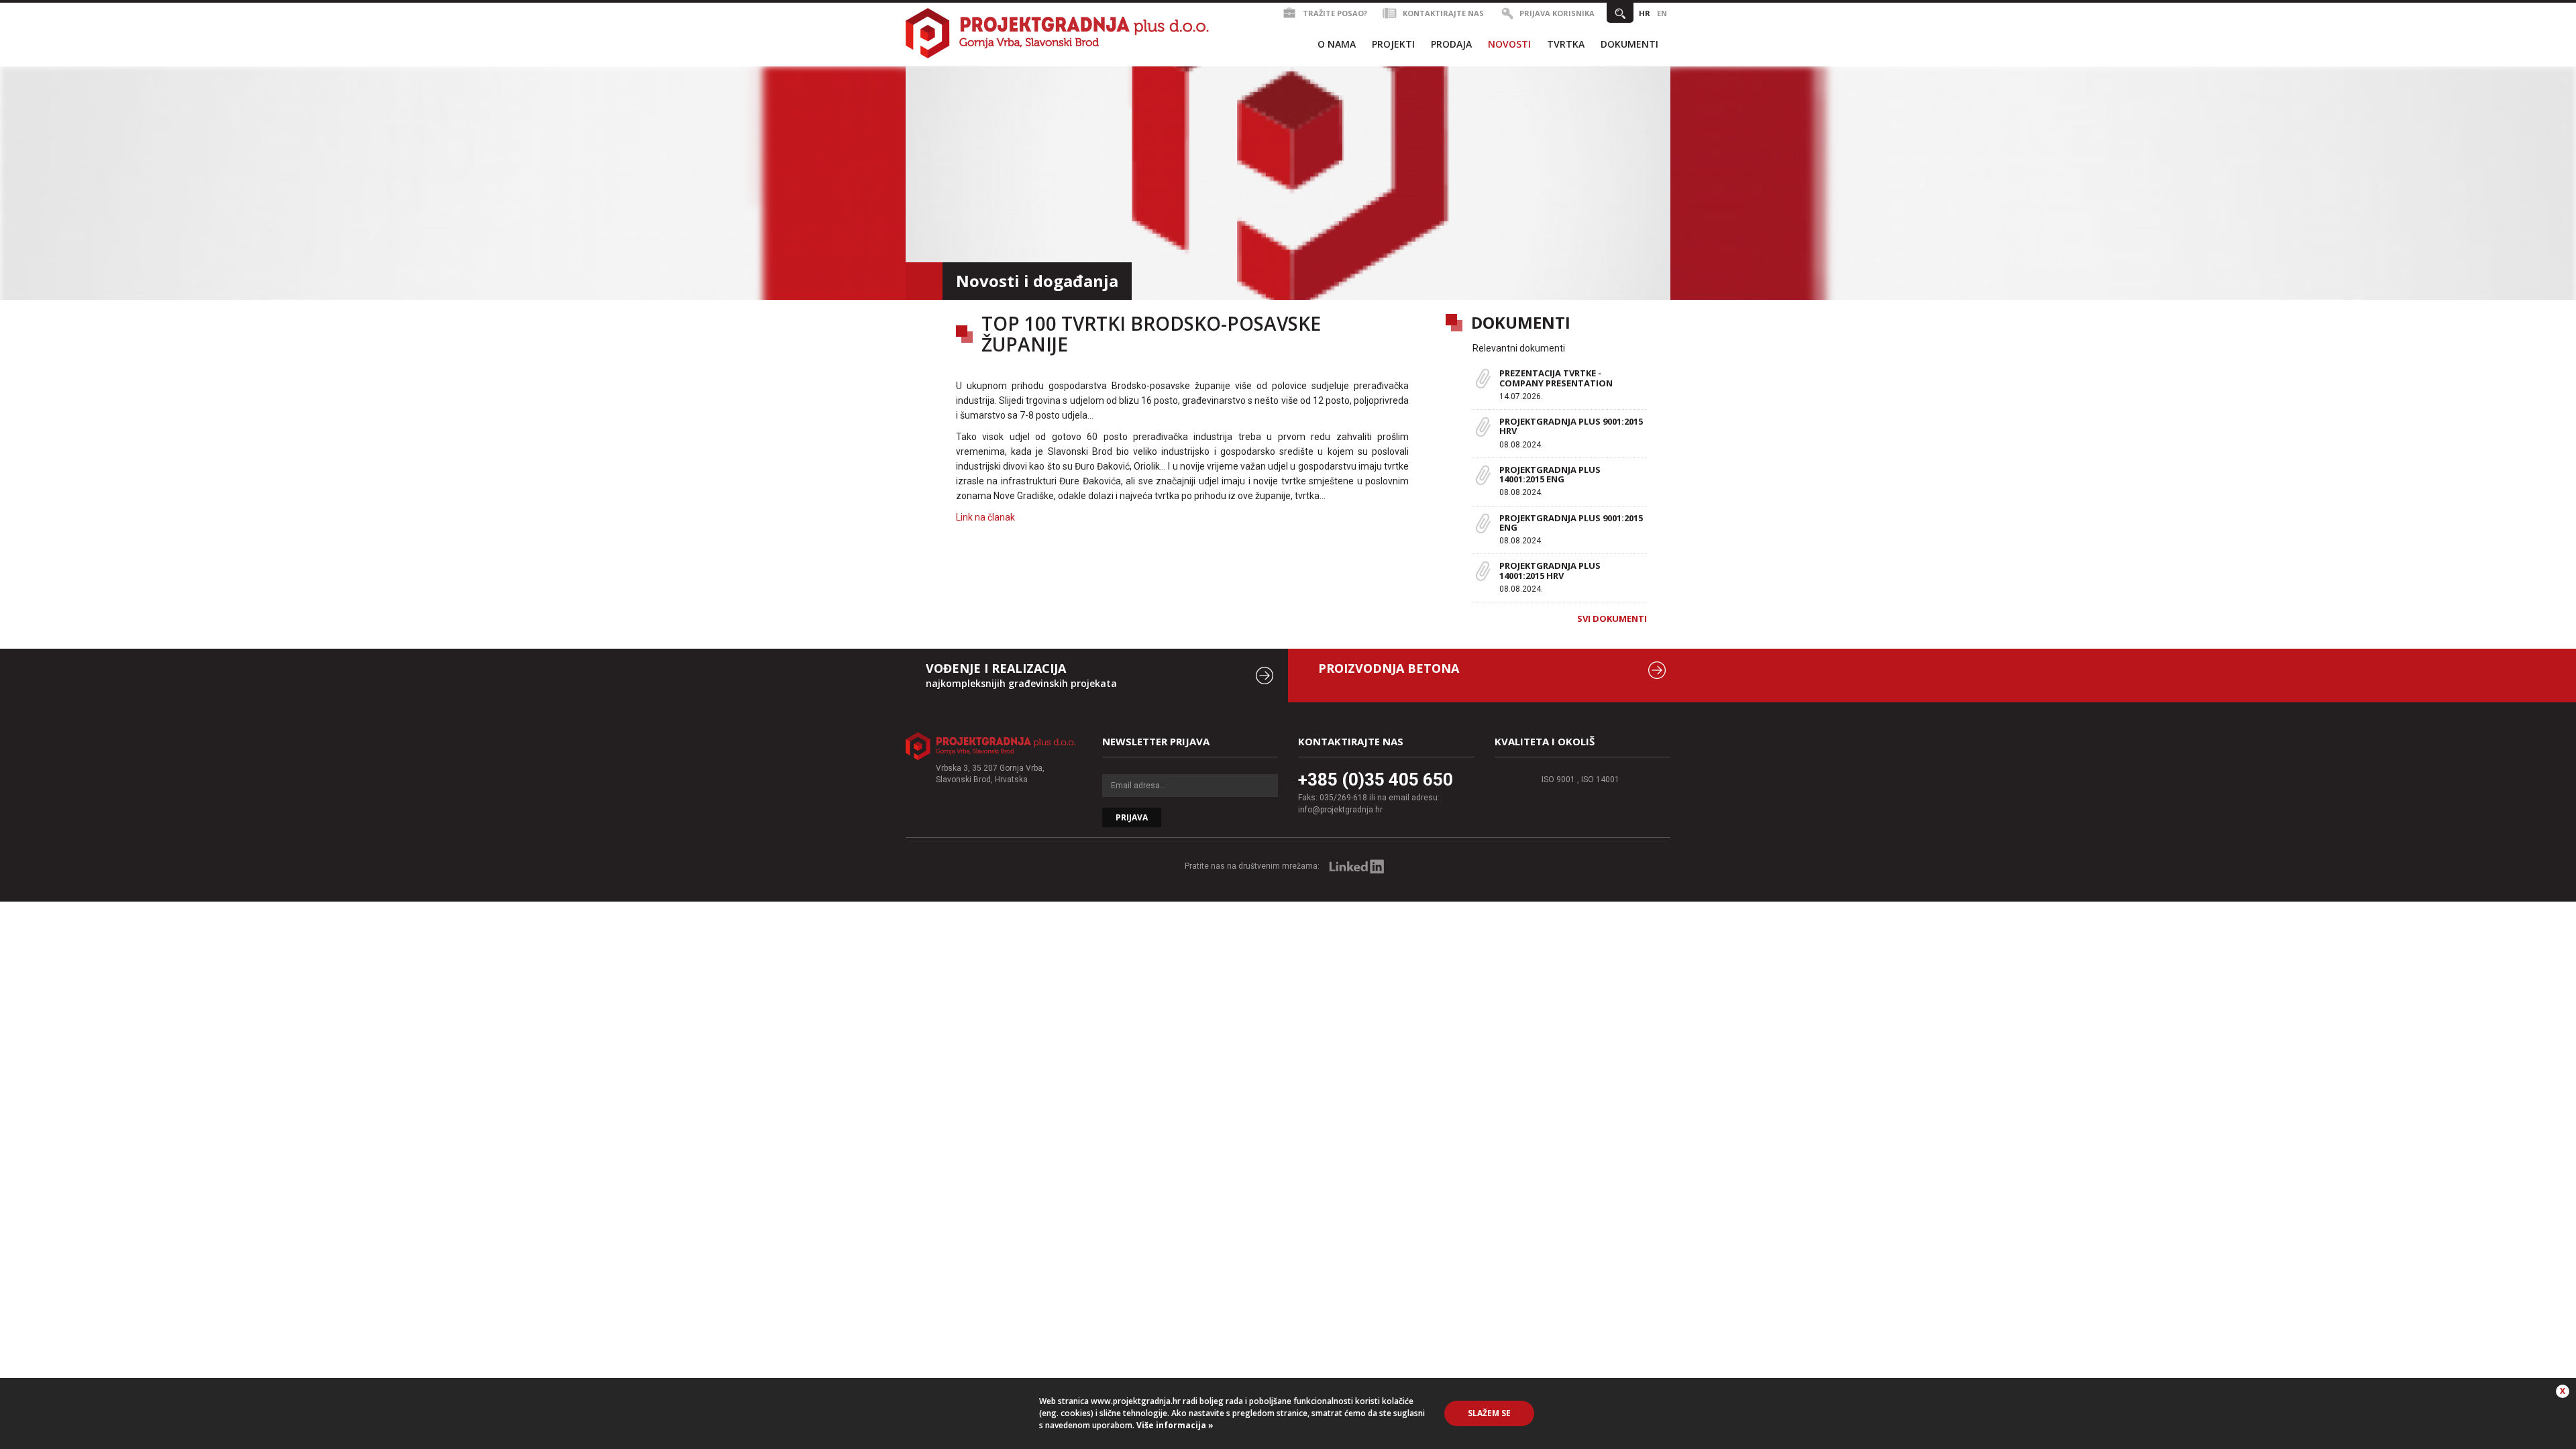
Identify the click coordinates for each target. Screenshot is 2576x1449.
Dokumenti (1629, 44)
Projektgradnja (1058, 33)
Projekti (1393, 44)
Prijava (1132, 817)
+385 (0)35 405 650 (1376, 780)
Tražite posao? (1335, 13)
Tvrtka (1566, 44)
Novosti (1509, 44)
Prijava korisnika (1557, 13)
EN (1662, 13)
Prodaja (1451, 44)
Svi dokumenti (1612, 619)
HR (1645, 13)
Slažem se (1489, 1413)
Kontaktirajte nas (1443, 13)
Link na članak (985, 517)
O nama (1337, 44)
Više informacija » (1174, 1425)
